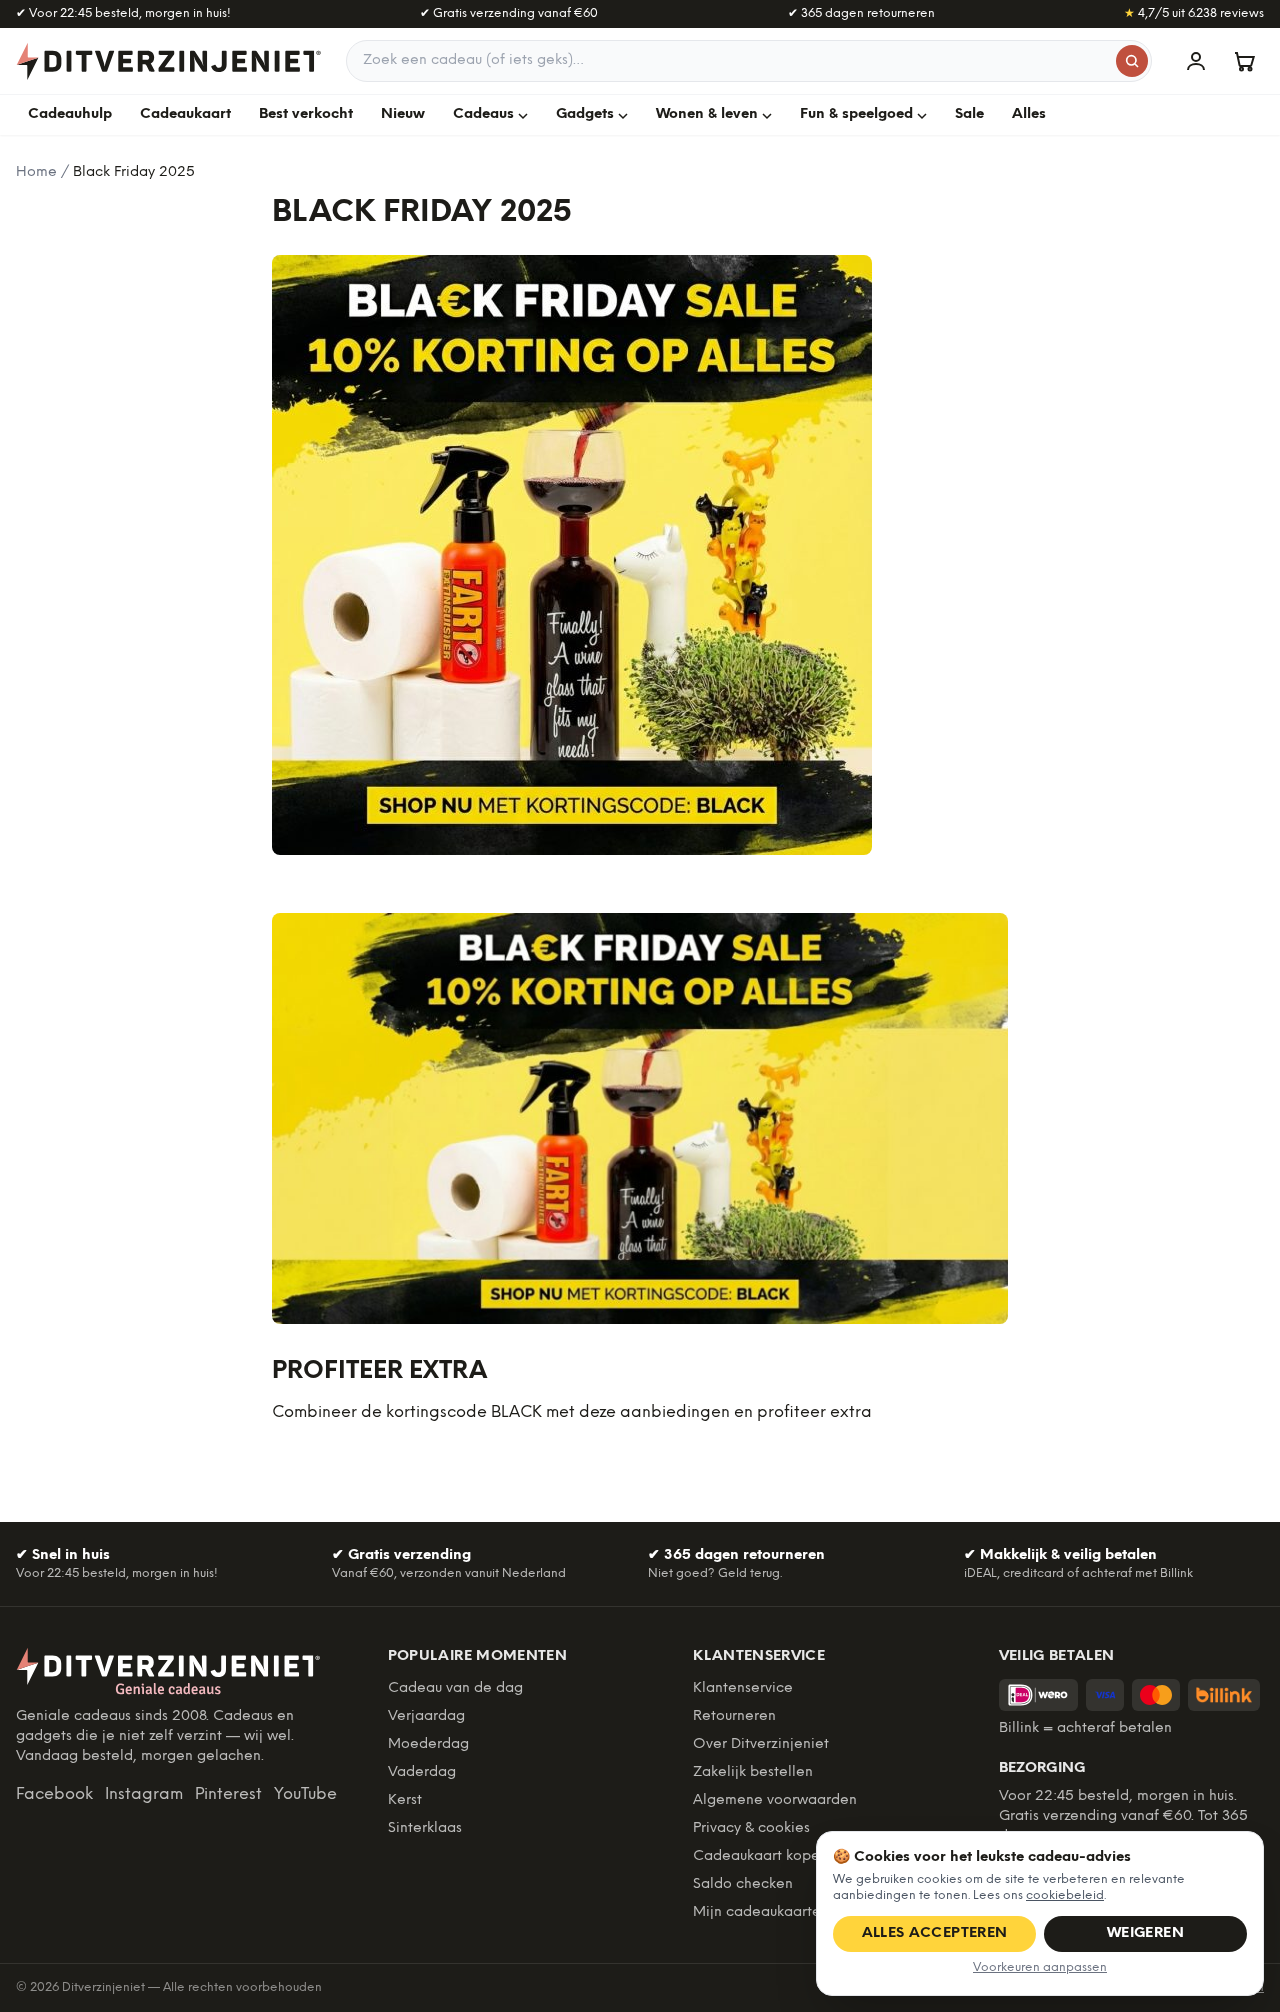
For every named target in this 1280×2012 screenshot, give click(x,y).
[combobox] (749, 61)
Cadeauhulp (70, 114)
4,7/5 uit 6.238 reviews (1194, 13)
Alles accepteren (935, 1933)
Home (36, 172)
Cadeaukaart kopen (760, 1856)
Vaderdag (422, 1772)
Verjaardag (426, 1716)
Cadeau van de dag (455, 1688)
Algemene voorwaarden (775, 1800)
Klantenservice (743, 1688)
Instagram (144, 1794)
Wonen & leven (707, 114)
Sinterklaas (425, 1828)
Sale (969, 114)
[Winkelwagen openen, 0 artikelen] (1244, 61)
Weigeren (1145, 1933)
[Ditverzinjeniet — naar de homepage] (169, 61)
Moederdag (428, 1744)
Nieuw (403, 114)
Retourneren (734, 1716)
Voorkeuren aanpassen (1040, 1967)
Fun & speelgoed (856, 114)
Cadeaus (483, 114)
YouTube (305, 1794)
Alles (1029, 114)
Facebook (54, 1794)
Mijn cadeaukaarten (761, 1912)
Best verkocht (306, 114)
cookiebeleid (1065, 1895)
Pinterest (228, 1794)
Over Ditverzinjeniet (761, 1744)
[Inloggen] (1196, 61)
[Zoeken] (1132, 61)
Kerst (405, 1800)
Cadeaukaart (185, 114)
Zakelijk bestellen (753, 1772)
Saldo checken (743, 1884)
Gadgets (585, 114)
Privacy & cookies (751, 1828)
